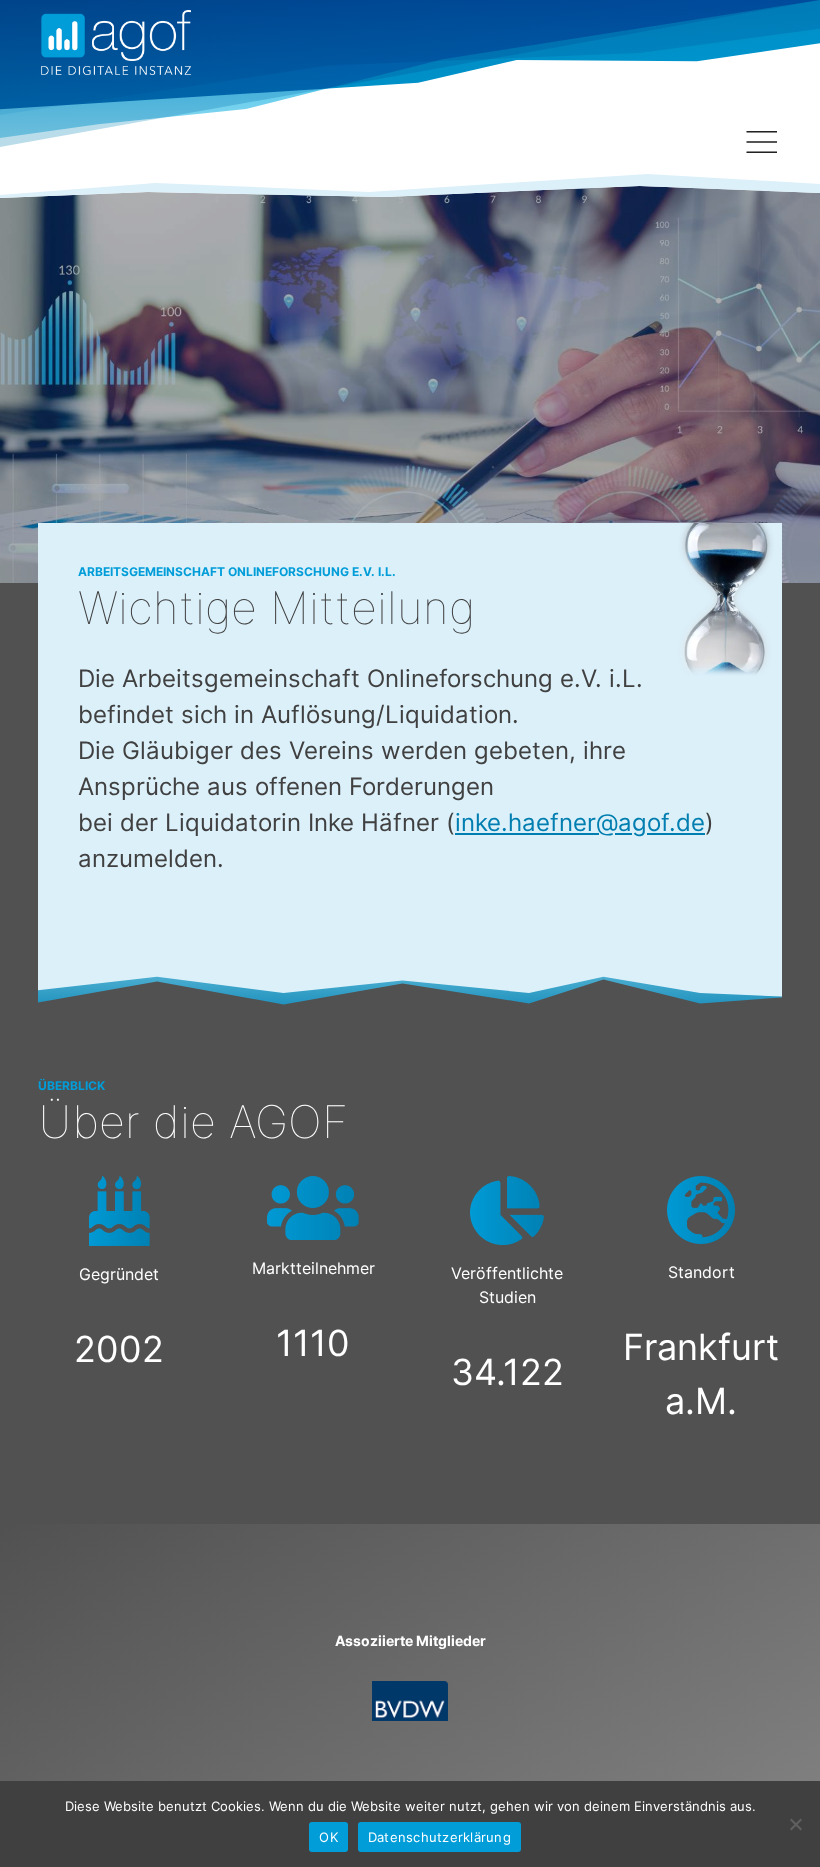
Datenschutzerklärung (439, 1837)
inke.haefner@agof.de (580, 822)
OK (328, 1837)
